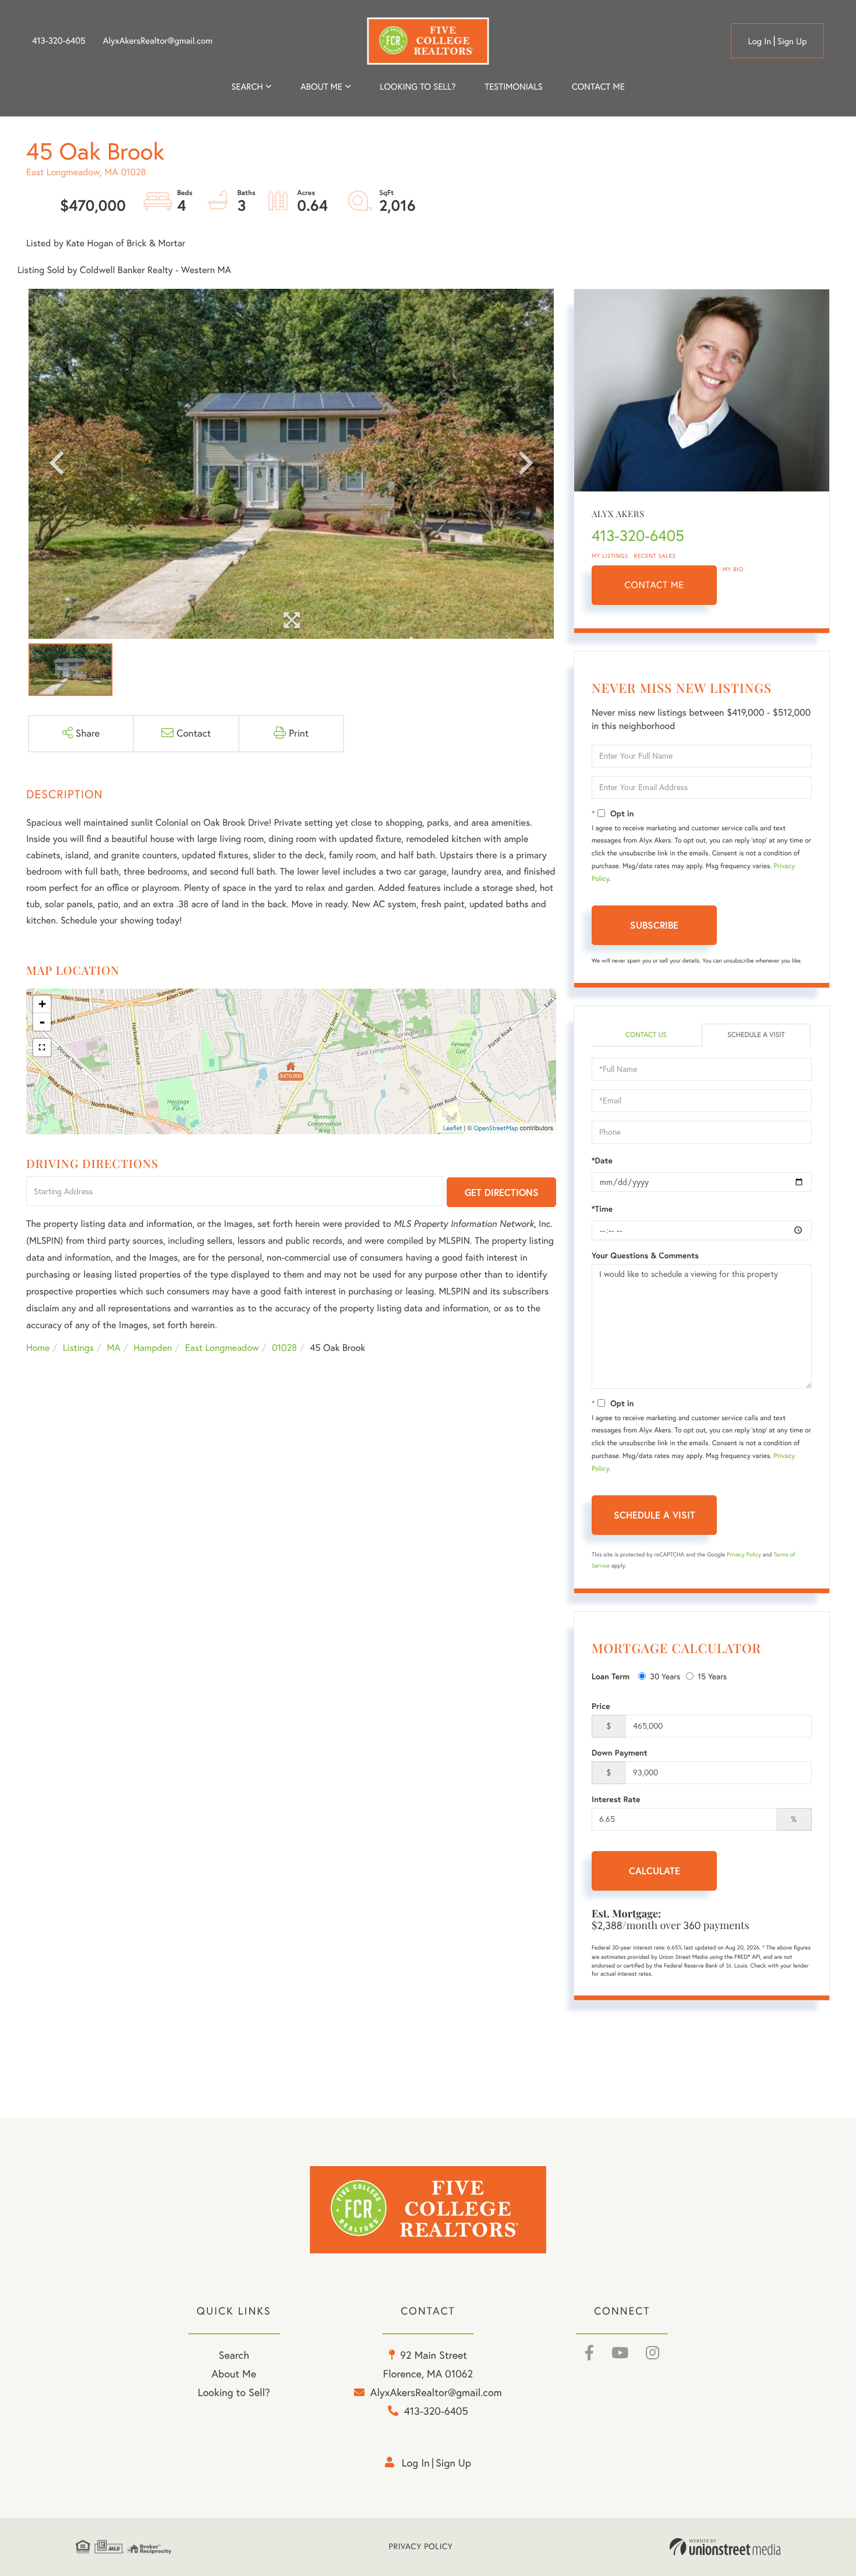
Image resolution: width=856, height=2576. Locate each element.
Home (38, 1348)
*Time (602, 1209)
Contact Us (646, 1035)
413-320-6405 (59, 41)
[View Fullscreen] (42, 1048)
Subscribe (654, 925)
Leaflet (453, 1128)
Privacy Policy (744, 1554)
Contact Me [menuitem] (598, 86)
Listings (78, 1348)
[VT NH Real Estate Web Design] (725, 2547)
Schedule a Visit (756, 1035)
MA (114, 1348)
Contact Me (655, 585)
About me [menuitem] (321, 86)
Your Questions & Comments (645, 1255)
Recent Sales (655, 556)
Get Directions (502, 1192)
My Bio (733, 569)
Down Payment (620, 1753)
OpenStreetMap (496, 1128)
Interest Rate (616, 1799)
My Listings (610, 556)
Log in (759, 41)
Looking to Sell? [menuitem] (418, 86)
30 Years (665, 1676)
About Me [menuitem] (234, 2374)
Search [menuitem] (247, 86)
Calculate (655, 1871)
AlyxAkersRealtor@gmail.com (158, 41)
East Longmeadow (222, 1348)
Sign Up (792, 41)
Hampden (153, 1348)
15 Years (712, 1676)
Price (601, 1706)
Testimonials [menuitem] (513, 86)
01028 (284, 1348)
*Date (602, 1160)
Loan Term (611, 1676)
